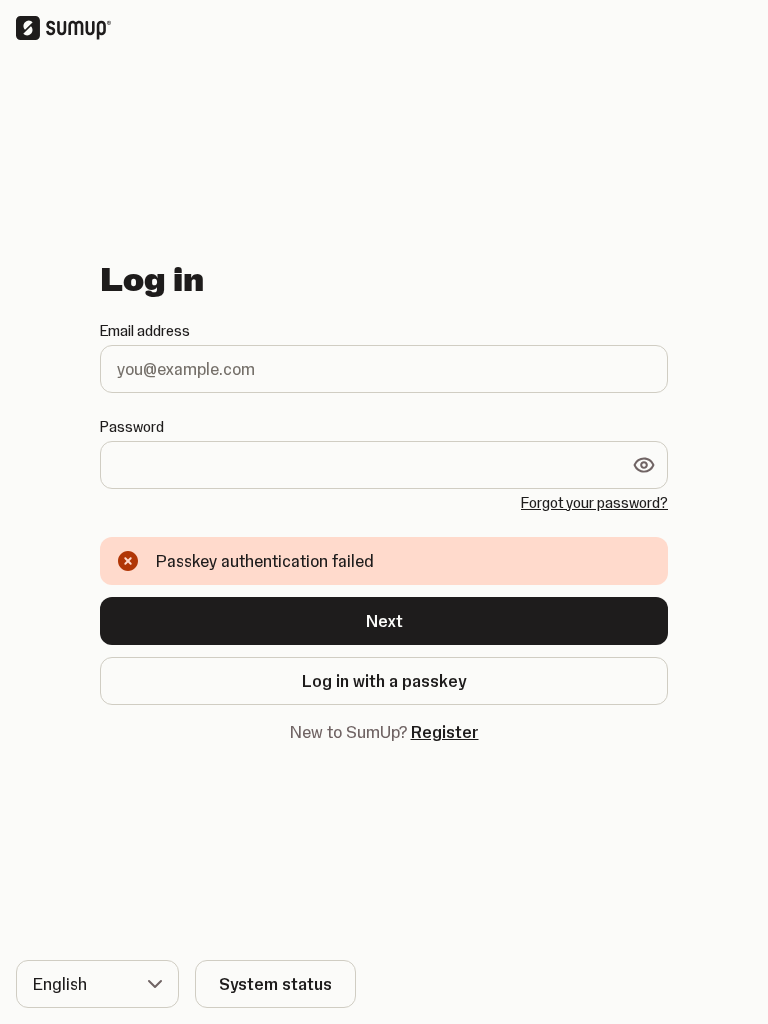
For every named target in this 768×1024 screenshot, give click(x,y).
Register (445, 732)
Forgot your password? (594, 503)
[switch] (644, 465)
